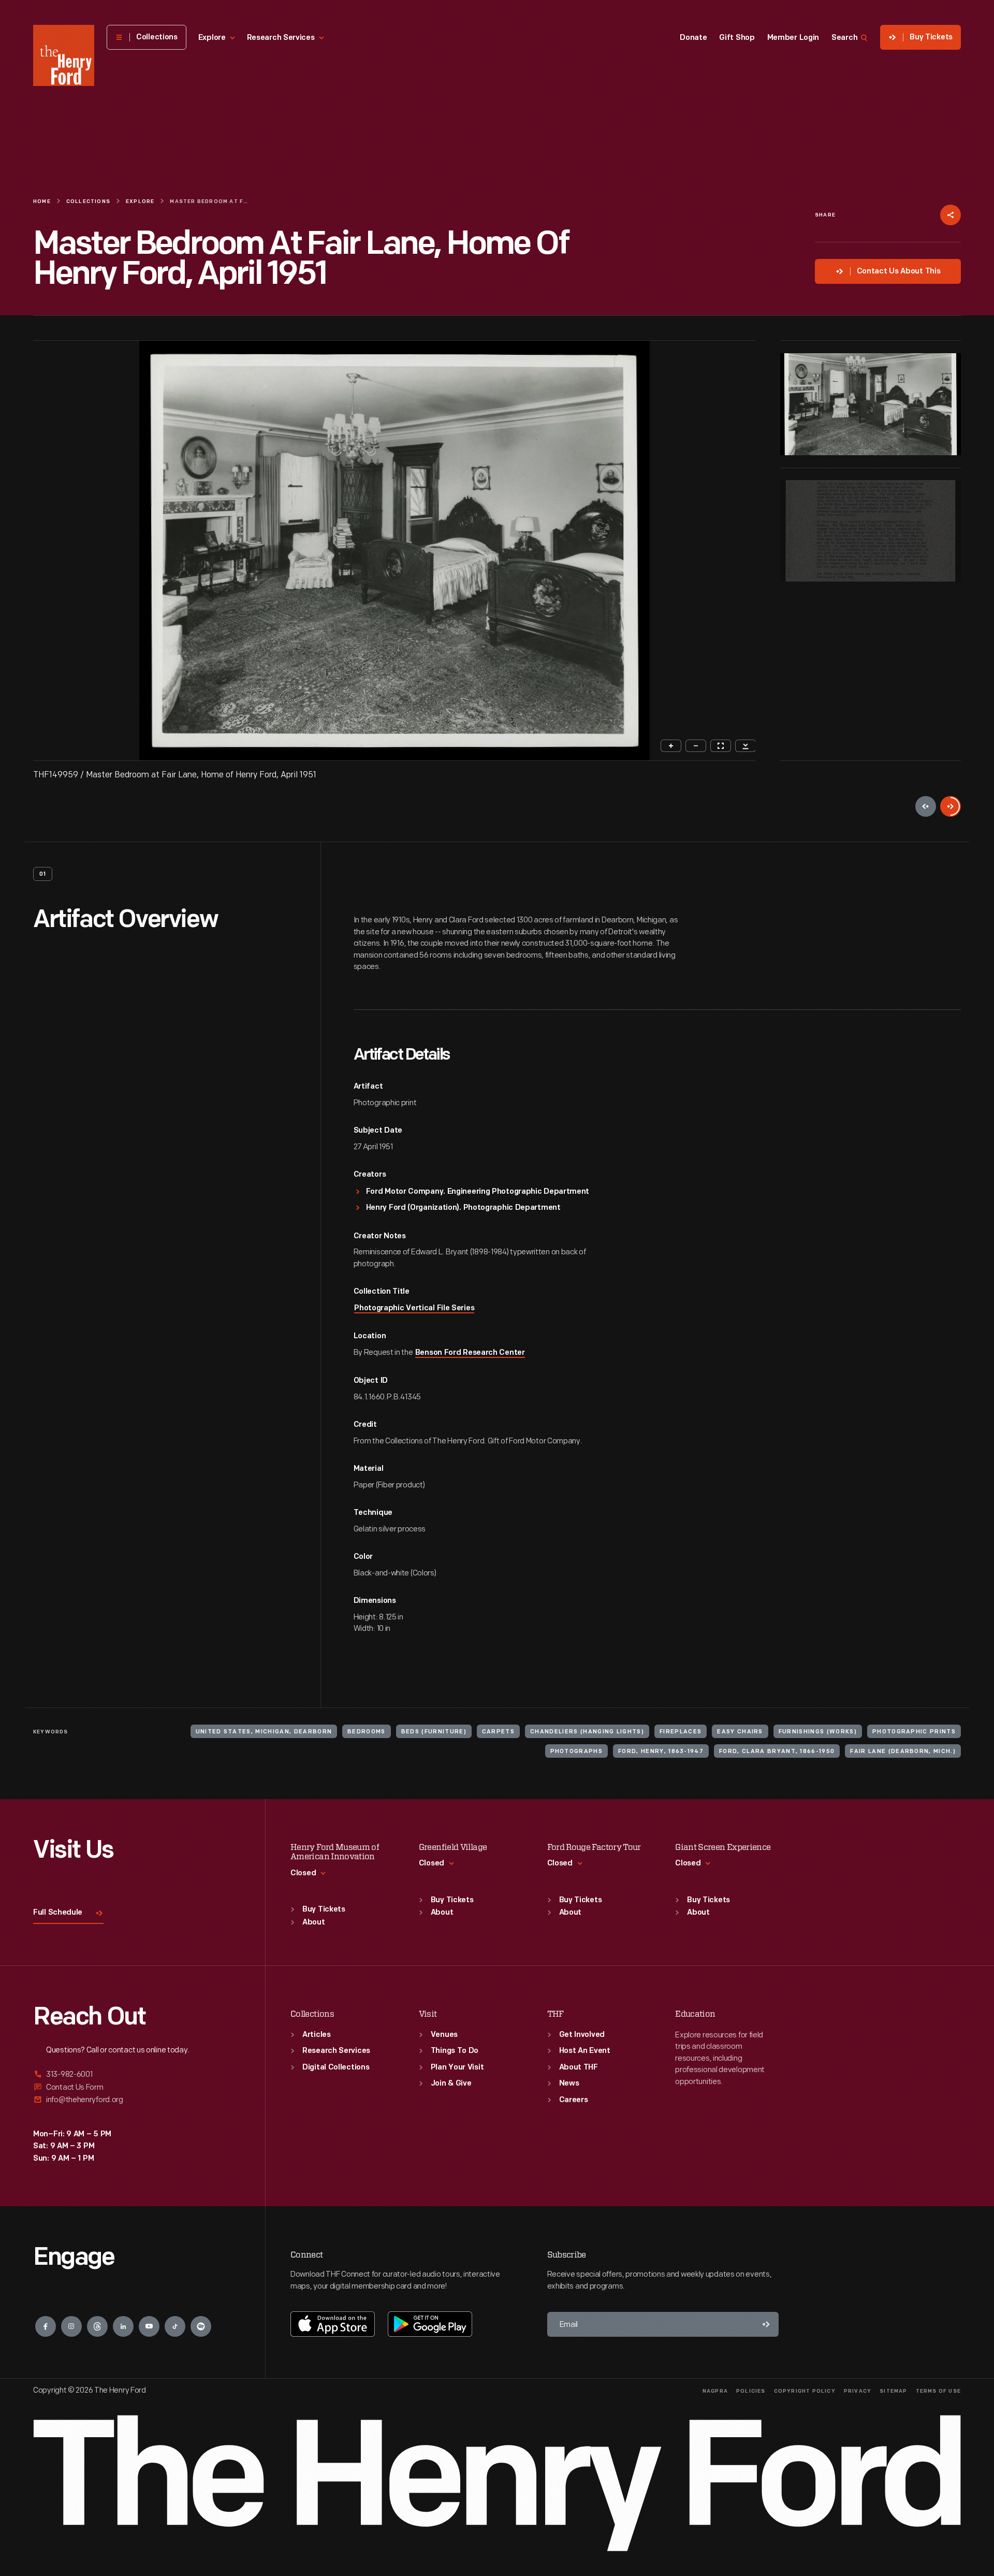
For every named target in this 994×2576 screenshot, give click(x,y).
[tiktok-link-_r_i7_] (175, 2326)
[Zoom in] (671, 746)
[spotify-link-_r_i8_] (201, 2326)
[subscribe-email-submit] (766, 2324)
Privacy (858, 2391)
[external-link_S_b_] (137, 2087)
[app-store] (333, 2324)
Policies (751, 2391)
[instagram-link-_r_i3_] (71, 2326)
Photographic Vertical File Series (414, 1308)
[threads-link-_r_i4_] (97, 2326)
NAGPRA (715, 2391)
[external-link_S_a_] (137, 2075)
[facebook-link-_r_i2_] (46, 2326)
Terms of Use (938, 2391)
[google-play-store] (430, 2324)
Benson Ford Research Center (470, 1353)
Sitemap (893, 2391)
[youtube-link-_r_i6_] (149, 2326)
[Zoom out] (696, 746)
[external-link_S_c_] (137, 2100)
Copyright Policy (805, 2391)
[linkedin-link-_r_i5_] (123, 2326)
